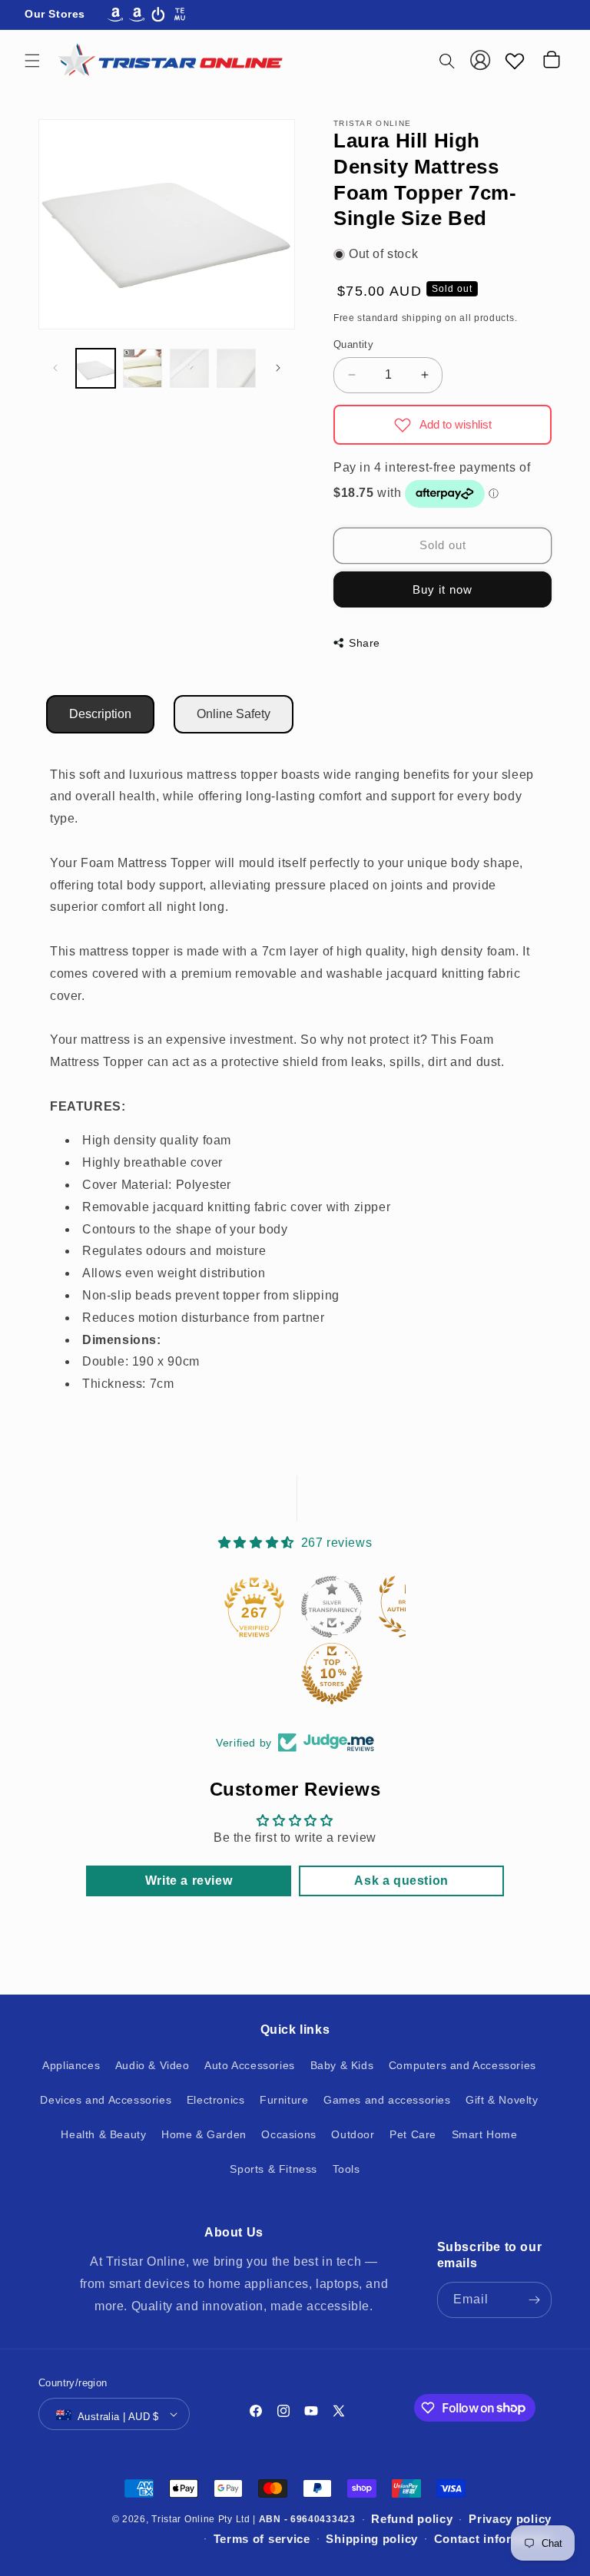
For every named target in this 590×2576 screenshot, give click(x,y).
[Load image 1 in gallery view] (96, 368)
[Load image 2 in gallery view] (143, 368)
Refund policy (412, 2519)
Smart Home (485, 2134)
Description (100, 714)
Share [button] (365, 643)
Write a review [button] (189, 1881)
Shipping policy (372, 2539)
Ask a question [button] (401, 1881)
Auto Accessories (250, 2065)
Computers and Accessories (462, 2065)
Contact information (493, 2539)
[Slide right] (278, 368)
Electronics (216, 2100)
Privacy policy (510, 2519)
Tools (346, 2169)
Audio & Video (152, 2065)
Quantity (353, 344)
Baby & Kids (342, 2065)
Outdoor (353, 2134)
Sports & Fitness (273, 2169)
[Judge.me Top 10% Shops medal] (332, 1674)
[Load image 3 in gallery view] (189, 368)
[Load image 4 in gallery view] (236, 368)
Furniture (284, 2100)
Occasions (288, 2134)
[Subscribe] (534, 2300)
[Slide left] (55, 368)
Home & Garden (204, 2134)
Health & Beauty (103, 2134)
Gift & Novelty (502, 2100)
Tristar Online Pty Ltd (201, 2519)
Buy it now (442, 589)
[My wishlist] (515, 61)
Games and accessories (387, 2100)
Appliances (71, 2065)
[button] (32, 61)
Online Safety (234, 714)
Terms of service (262, 2539)
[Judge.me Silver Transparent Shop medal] (332, 1607)
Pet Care (413, 2134)
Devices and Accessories (106, 2100)
